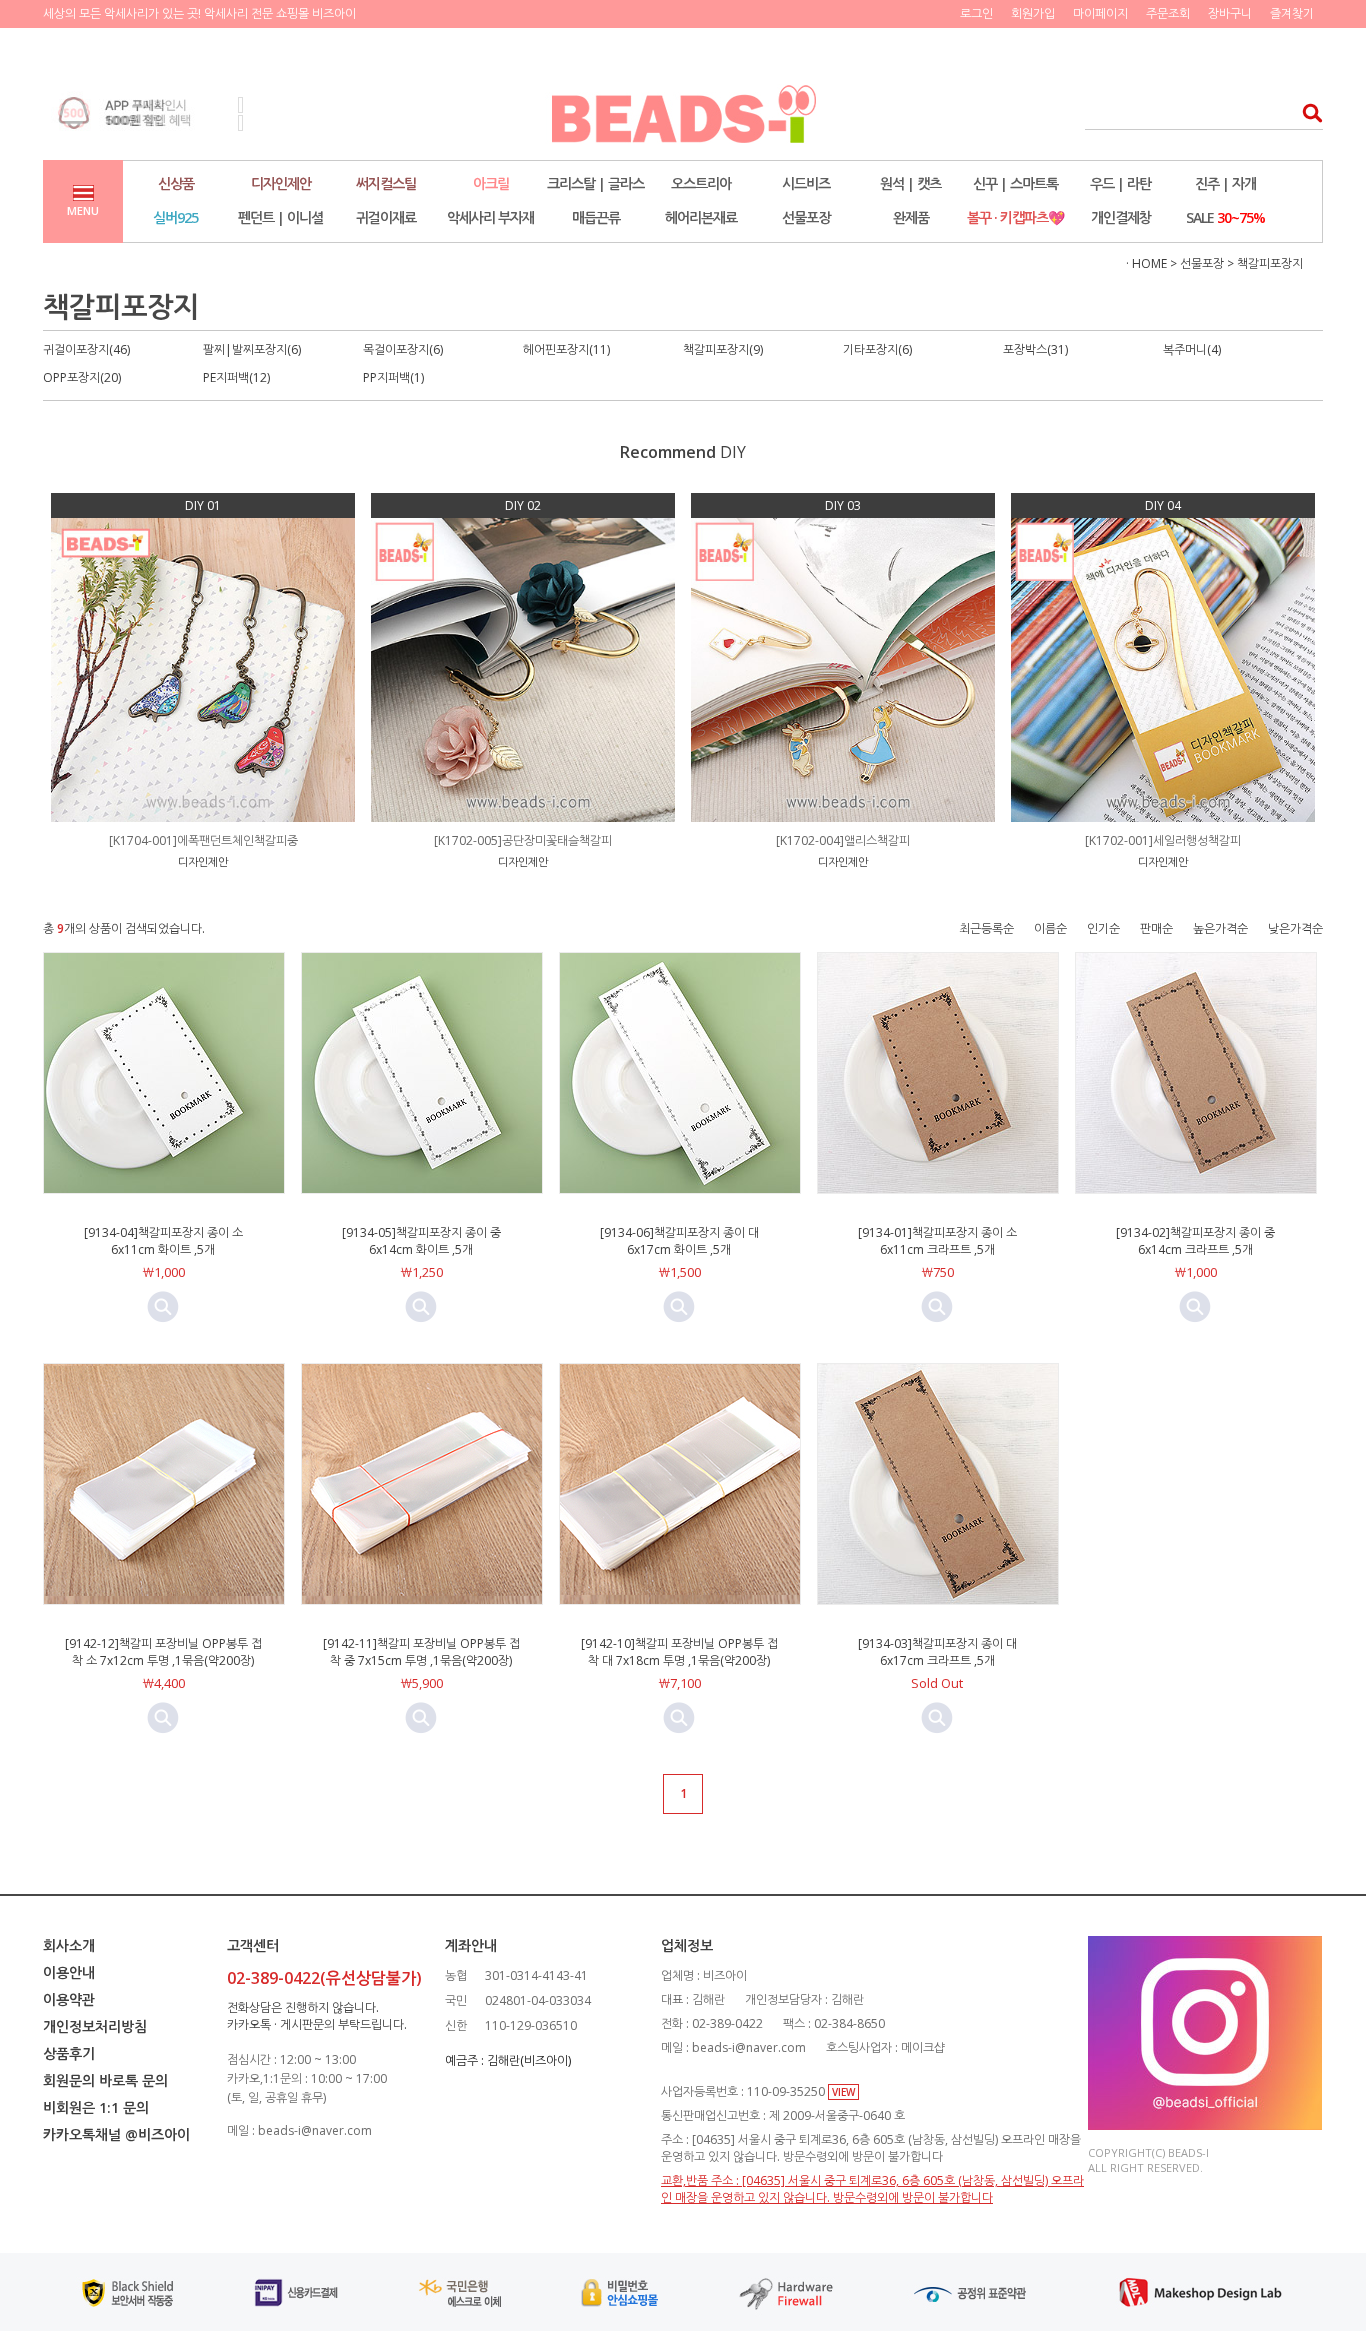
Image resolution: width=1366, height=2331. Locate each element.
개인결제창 (1121, 217)
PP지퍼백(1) (393, 377)
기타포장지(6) (877, 349)
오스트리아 (701, 183)
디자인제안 (281, 183)
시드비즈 (806, 183)
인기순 (1103, 928)
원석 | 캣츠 (910, 183)
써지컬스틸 (386, 183)
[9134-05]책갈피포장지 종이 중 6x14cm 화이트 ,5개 (421, 1241)
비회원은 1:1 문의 (96, 2107)
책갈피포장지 (1270, 263)
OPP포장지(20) (82, 377)
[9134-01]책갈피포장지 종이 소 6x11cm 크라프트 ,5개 (937, 1241)
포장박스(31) (1035, 349)
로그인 (976, 13)
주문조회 (1168, 13)
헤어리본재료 (701, 217)
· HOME (1146, 263)
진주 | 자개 (1225, 183)
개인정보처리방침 (95, 2026)
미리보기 (163, 1307)
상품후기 (69, 2053)
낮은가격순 (1295, 928)
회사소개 (69, 1945)
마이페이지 (1100, 13)
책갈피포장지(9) (723, 349)
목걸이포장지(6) (403, 349)
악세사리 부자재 (490, 217)
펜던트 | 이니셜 (280, 217)
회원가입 (1033, 13)
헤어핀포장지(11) (566, 349)
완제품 (911, 217)
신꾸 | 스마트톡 (1015, 183)
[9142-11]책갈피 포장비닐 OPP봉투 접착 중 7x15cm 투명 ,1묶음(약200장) (421, 1652)
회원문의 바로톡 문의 (105, 2080)
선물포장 (806, 217)
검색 (1306, 112)
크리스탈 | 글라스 (595, 183)
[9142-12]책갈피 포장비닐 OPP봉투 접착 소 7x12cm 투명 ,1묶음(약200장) (163, 1652)
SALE (1225, 217)
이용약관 (69, 1999)
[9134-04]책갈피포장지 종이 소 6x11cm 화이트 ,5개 (163, 1241)
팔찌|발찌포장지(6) (252, 349)
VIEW (843, 2092)
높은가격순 (1220, 928)
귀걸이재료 (386, 217)
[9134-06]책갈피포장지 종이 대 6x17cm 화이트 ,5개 (679, 1241)
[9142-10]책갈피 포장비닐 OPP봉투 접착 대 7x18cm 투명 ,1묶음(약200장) (679, 1652)
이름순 (1050, 928)
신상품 (176, 183)
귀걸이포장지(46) (86, 349)
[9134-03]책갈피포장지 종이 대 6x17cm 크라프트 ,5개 (937, 1652)
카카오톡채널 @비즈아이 (116, 2134)
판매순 (1156, 928)
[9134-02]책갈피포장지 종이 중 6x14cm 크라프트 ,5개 (1195, 1241)
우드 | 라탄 (1120, 183)
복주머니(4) (1192, 349)
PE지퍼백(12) (236, 377)
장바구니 (1230, 13)
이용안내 (69, 1972)
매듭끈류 (596, 217)
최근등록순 (986, 928)
